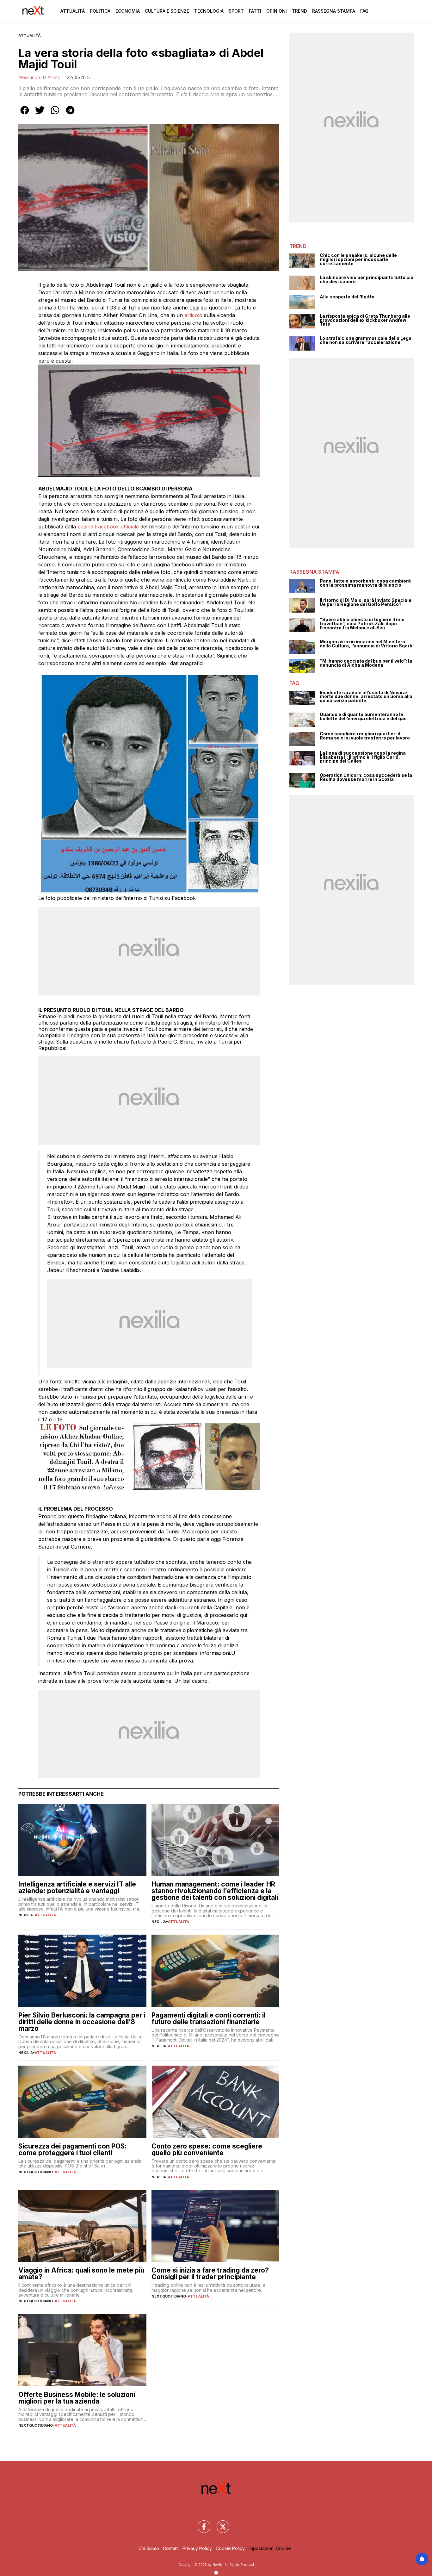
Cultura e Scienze (167, 11)
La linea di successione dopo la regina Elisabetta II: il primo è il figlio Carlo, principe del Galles (363, 757)
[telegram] (70, 115)
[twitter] (40, 115)
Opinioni (277, 11)
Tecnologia (209, 11)
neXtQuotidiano (36, 2172)
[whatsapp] (55, 115)
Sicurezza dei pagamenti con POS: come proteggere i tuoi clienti (73, 2149)
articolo (194, 315)
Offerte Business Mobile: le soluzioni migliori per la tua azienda (77, 2398)
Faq (364, 11)
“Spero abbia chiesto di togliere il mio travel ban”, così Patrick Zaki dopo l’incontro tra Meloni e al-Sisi (362, 624)
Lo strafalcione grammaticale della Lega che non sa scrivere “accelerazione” (366, 340)
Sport (236, 11)
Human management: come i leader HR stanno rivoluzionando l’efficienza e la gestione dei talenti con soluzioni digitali (215, 1891)
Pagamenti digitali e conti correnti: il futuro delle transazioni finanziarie (208, 2018)
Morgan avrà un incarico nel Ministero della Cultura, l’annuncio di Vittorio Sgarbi (367, 644)
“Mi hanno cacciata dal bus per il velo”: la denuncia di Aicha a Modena (366, 663)
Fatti (255, 11)
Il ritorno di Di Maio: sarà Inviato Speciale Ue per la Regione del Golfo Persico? (366, 602)
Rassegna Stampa (334, 11)
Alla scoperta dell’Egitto (347, 297)
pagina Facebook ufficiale (108, 527)
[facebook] (25, 115)
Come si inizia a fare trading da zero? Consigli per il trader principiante (210, 2273)
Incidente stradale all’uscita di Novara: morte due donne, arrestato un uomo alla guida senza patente (366, 697)
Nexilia (26, 1915)
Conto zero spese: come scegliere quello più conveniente (207, 2149)
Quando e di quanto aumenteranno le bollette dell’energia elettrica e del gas (363, 717)
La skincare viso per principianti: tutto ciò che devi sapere (367, 280)
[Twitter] (219, 2523)
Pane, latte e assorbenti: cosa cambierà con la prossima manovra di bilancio (365, 583)
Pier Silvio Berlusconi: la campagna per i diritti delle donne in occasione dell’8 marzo (82, 2022)
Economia (128, 11)
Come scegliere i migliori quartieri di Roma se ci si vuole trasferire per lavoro (365, 736)
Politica (100, 11)
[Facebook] (200, 2523)
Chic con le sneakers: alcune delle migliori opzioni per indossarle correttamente (358, 259)
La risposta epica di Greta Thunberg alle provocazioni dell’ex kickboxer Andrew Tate (365, 320)
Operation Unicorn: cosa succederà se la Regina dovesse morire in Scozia (366, 777)
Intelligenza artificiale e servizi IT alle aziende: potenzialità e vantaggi (77, 1887)
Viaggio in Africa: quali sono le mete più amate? (81, 2273)
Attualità (73, 11)
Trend (299, 11)
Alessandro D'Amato (39, 77)
